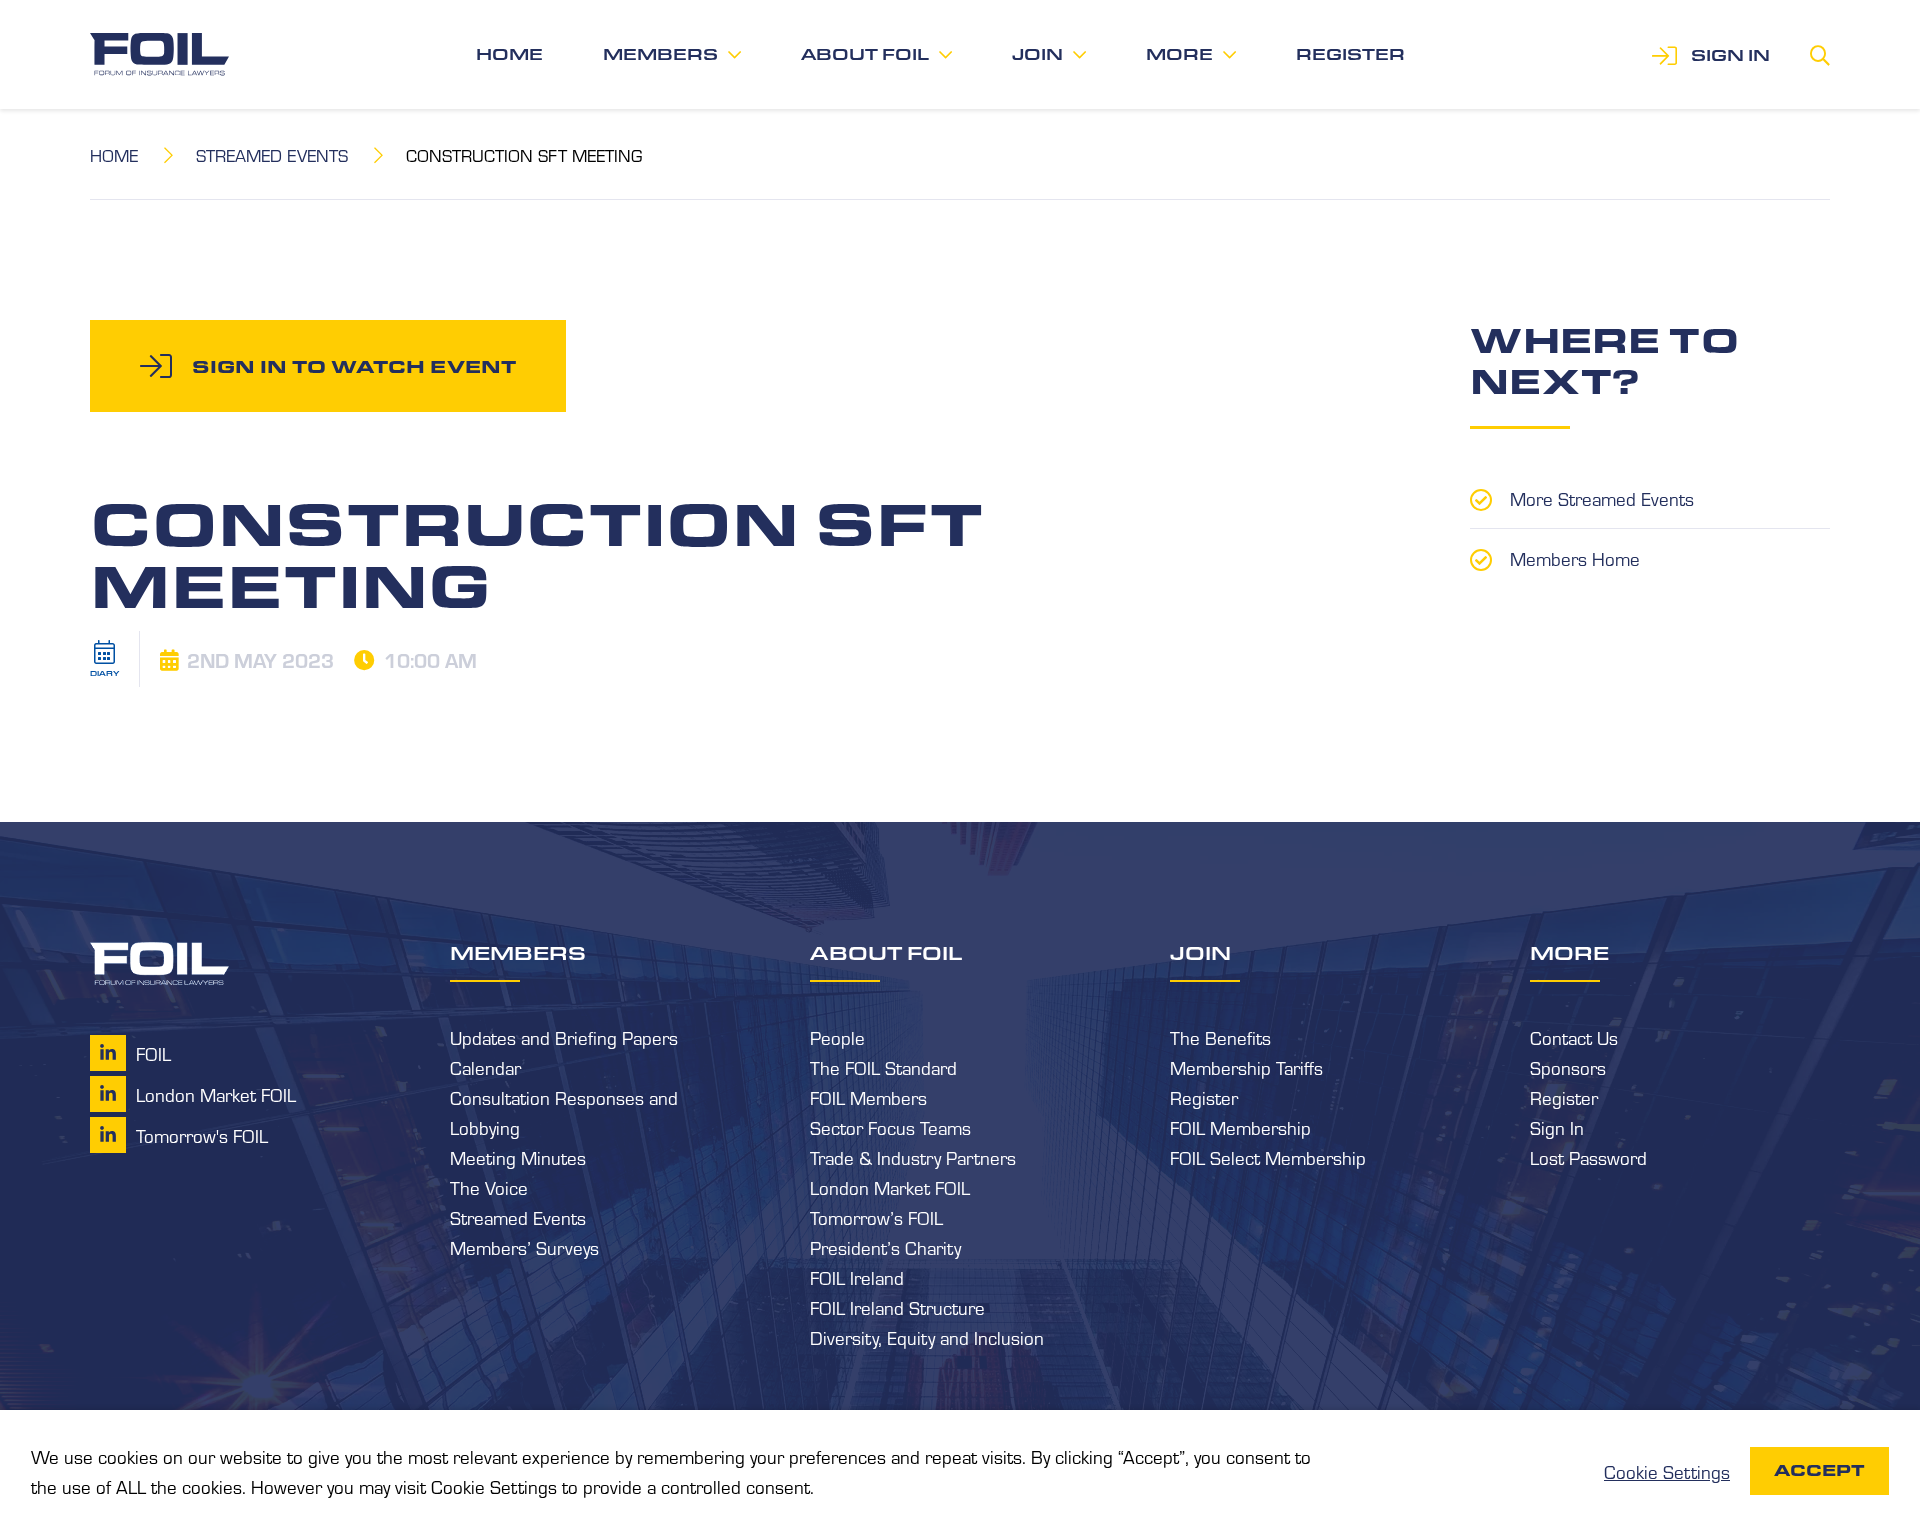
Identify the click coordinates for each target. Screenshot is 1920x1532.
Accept (1819, 1470)
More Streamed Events (1602, 498)
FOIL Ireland (857, 1277)
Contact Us (1574, 1037)
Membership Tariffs (1246, 1067)
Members (660, 54)
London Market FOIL (890, 1187)
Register (1350, 54)
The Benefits (1220, 1037)
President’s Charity (885, 1247)
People (837, 1037)
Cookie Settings (1667, 1471)
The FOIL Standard (883, 1067)
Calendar (485, 1067)
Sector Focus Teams (890, 1127)
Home (509, 54)
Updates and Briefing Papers (564, 1037)
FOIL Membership (1240, 1127)
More (1179, 54)
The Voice (489, 1187)
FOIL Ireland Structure (897, 1307)
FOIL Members (868, 1097)
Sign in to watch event (354, 366)
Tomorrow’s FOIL (876, 1217)
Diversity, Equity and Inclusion (927, 1337)
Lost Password (1588, 1157)
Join (1037, 54)
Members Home (1575, 558)
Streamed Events (272, 154)
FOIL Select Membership (1268, 1157)
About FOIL (865, 54)
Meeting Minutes (518, 1157)
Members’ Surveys (524, 1247)
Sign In (1557, 1127)
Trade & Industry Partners (913, 1157)
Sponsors (1568, 1067)
